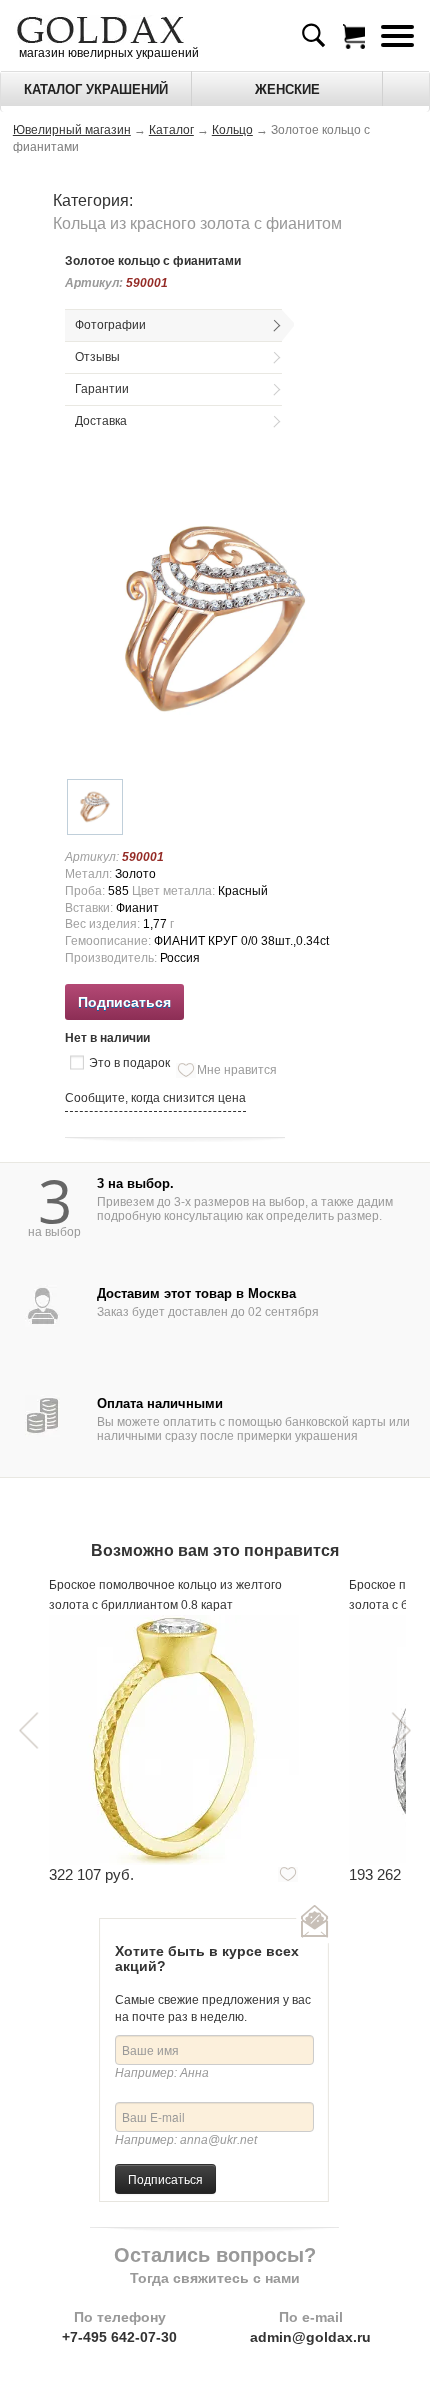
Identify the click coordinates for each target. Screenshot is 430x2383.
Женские (287, 89)
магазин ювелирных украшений (107, 53)
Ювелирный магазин (72, 130)
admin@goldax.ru (310, 2337)
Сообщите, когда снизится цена (155, 1098)
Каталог (171, 130)
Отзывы (97, 357)
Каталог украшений (96, 89)
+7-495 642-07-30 (119, 2337)
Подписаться (165, 2178)
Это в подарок (129, 1063)
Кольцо (232, 130)
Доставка (101, 421)
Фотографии (110, 325)
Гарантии (102, 389)
